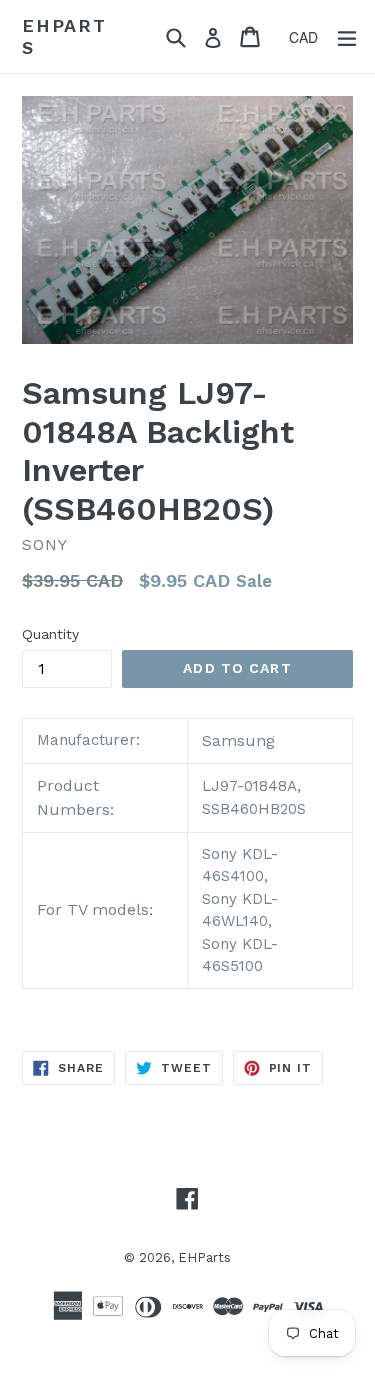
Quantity (50, 634)
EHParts (64, 36)
